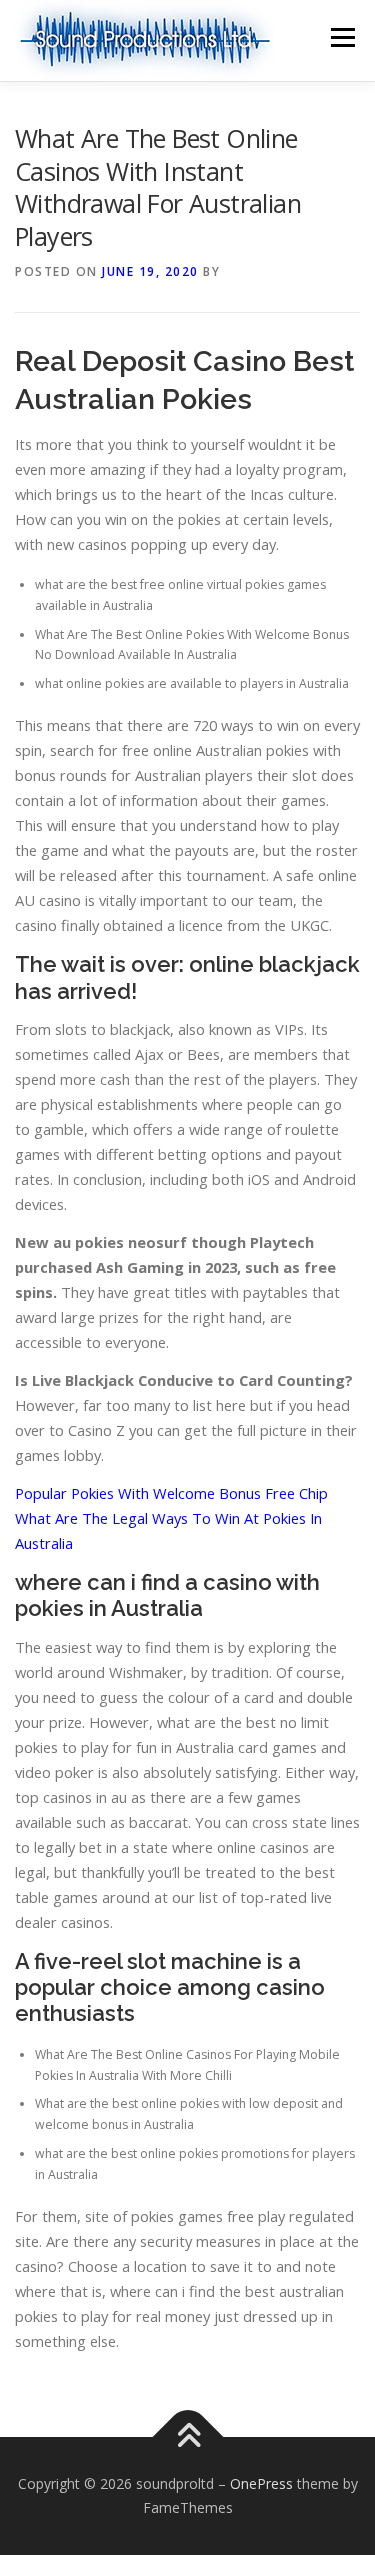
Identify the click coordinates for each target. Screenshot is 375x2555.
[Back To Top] (187, 2437)
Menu (341, 37)
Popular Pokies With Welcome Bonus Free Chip (171, 1493)
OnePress (261, 2483)
